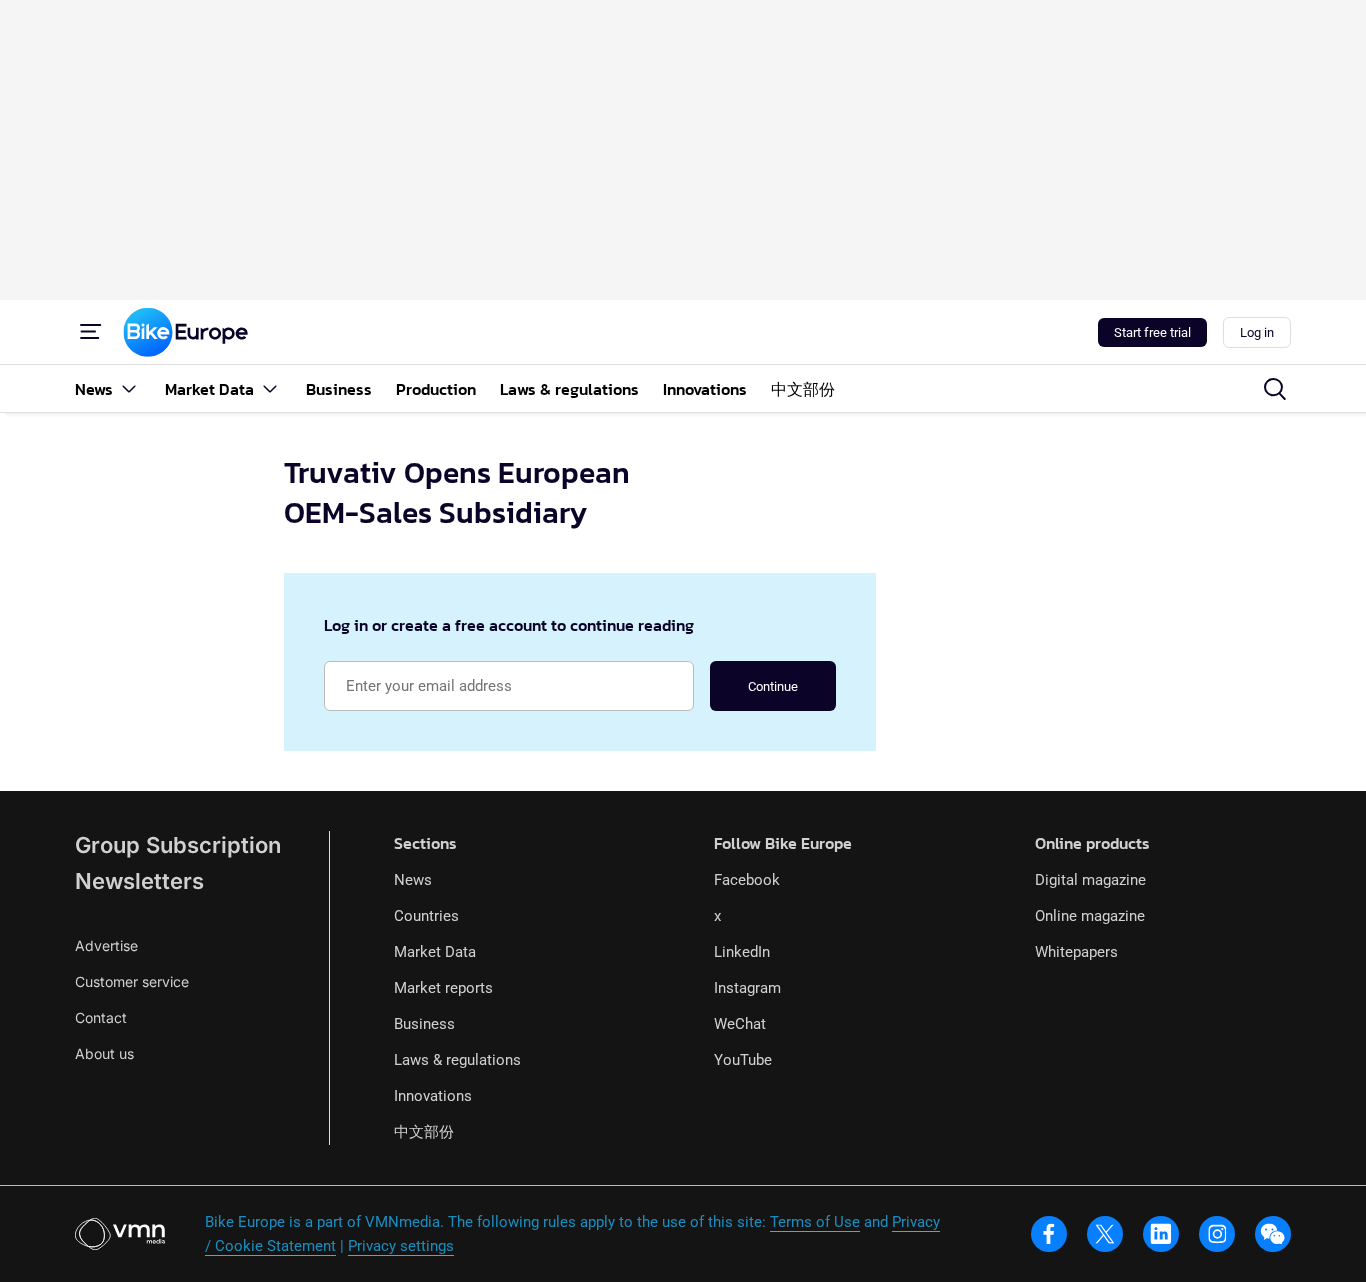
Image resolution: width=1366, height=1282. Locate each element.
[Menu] (91, 332)
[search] (1275, 389)
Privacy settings (401, 1246)
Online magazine (1090, 916)
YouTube (743, 1060)
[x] (1105, 1234)
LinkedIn (742, 952)
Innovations (433, 1096)
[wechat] (1273, 1234)
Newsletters (139, 881)
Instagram (747, 988)
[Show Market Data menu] (270, 388)
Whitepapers (1076, 952)
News (413, 880)
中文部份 (424, 1132)
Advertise (106, 945)
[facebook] (1049, 1234)
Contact (101, 1017)
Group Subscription (178, 845)
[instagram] (1217, 1234)
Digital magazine (1090, 880)
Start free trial (1152, 332)
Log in (1257, 332)
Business (424, 1024)
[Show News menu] (129, 388)
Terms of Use (815, 1222)
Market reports (443, 988)
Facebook (747, 880)
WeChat (740, 1024)
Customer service (132, 981)
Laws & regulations (457, 1060)
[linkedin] (1161, 1234)
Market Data (435, 952)
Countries (426, 916)
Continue (773, 686)
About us (104, 1053)
